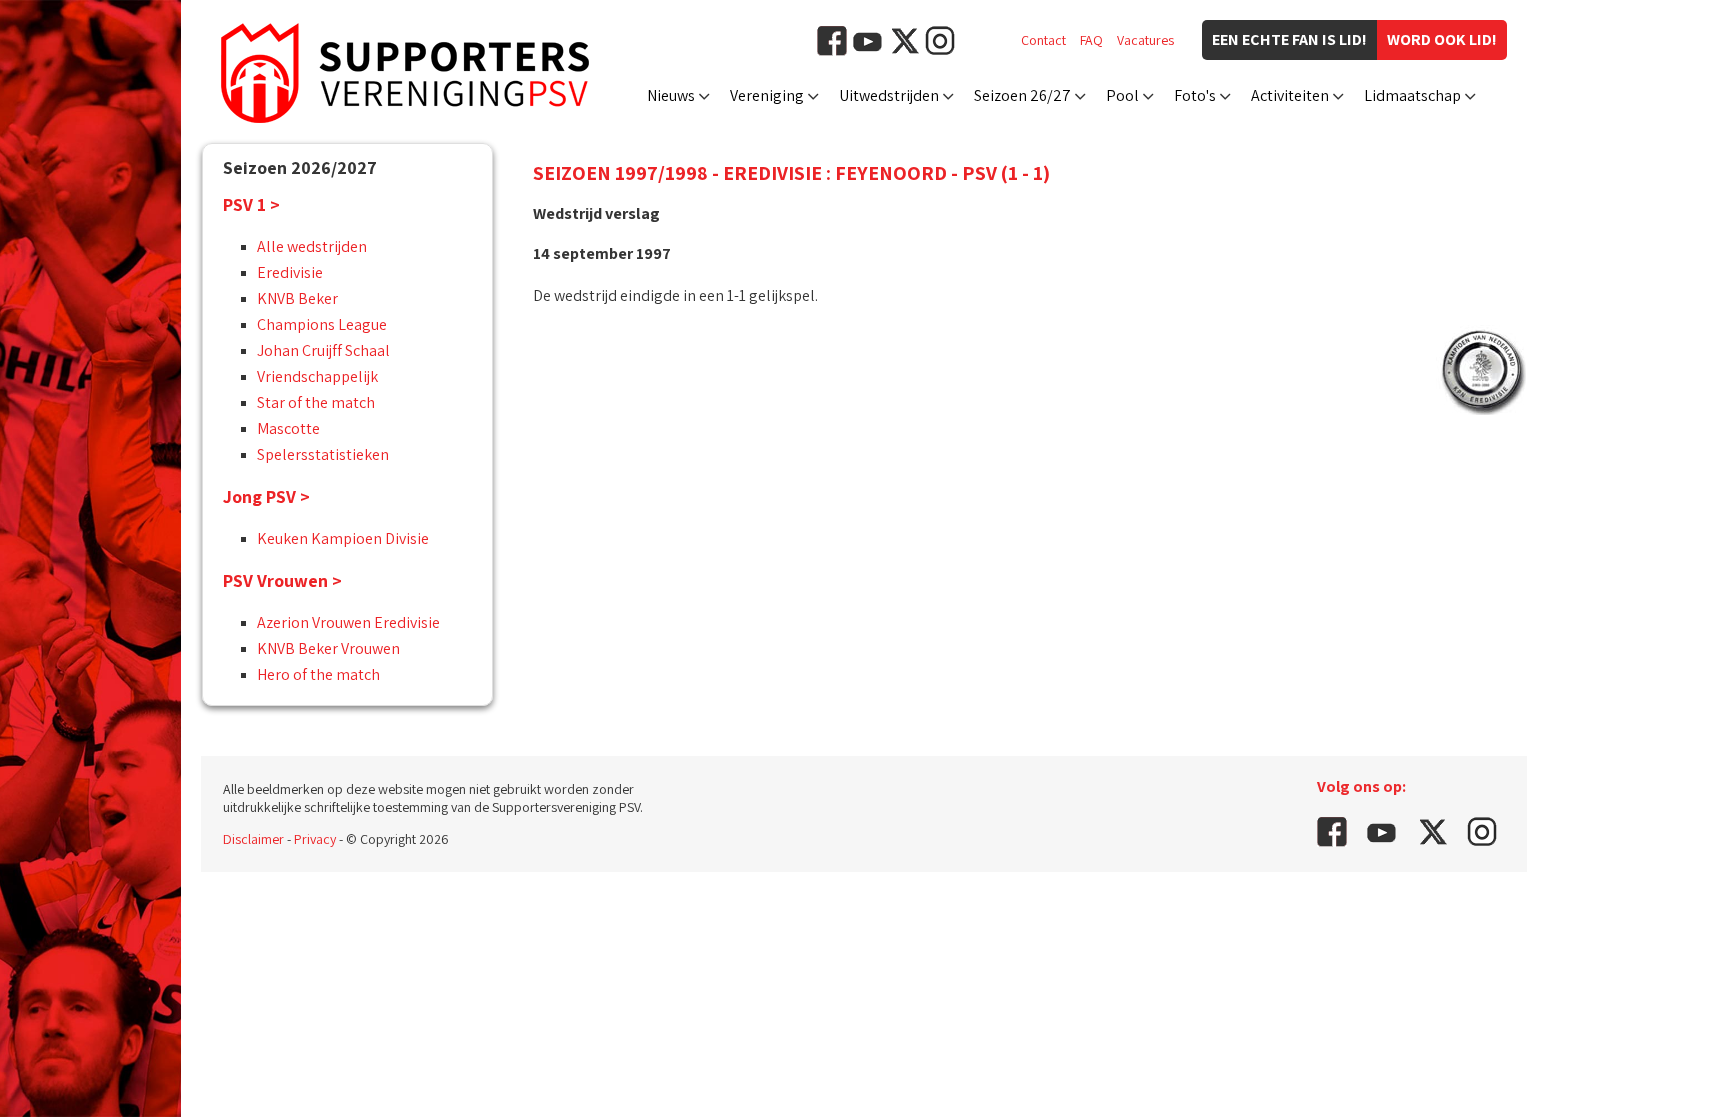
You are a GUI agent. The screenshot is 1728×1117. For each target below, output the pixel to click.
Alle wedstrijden (312, 246)
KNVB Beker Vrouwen (328, 648)
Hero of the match (318, 674)
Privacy (315, 839)
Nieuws (671, 95)
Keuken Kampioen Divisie (343, 538)
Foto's (1195, 95)
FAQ (1091, 40)
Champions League (322, 324)
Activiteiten (1290, 95)
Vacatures (1145, 40)
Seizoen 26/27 (1022, 95)
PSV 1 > (251, 204)
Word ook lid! (1442, 39)
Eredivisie (290, 272)
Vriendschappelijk (317, 376)
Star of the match (316, 402)
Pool (1122, 95)
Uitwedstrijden (889, 95)
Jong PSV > (266, 496)
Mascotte (288, 428)
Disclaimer (253, 839)
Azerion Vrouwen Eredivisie (348, 622)
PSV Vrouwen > (282, 580)
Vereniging (767, 95)
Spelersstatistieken (323, 454)
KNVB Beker (297, 298)
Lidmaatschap (1412, 95)
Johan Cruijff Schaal (323, 350)
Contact (1043, 40)
